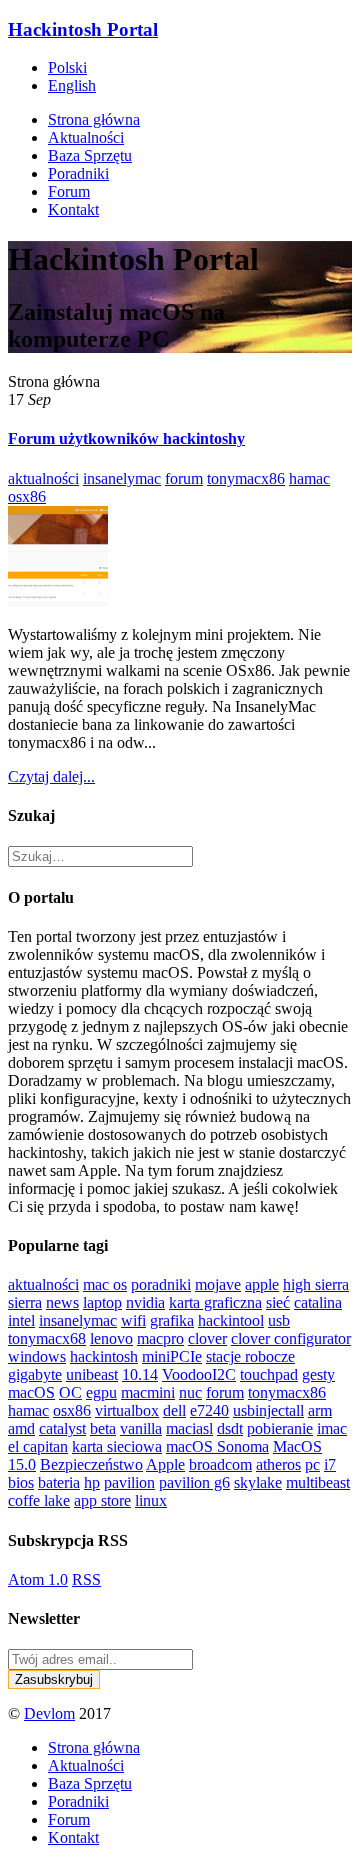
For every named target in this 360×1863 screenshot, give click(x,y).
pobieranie (280, 1428)
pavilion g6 (194, 1482)
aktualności (43, 478)
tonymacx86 (246, 478)
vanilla (141, 1428)
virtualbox (127, 1410)
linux (151, 1500)
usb (279, 1320)
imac (332, 1428)
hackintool (231, 1320)
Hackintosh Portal (83, 29)
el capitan (38, 1446)
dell (174, 1410)
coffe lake (39, 1500)
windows (37, 1356)
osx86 (27, 496)
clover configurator (291, 1338)
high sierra (316, 1284)
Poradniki (78, 173)
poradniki (161, 1284)
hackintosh (104, 1356)
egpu (101, 1392)
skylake (258, 1482)
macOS (31, 1392)
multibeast (318, 1482)
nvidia (145, 1302)
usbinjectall (268, 1410)
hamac (309, 478)
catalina (318, 1302)
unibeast (92, 1374)
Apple (165, 1464)
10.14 (140, 1374)
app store (102, 1500)
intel (21, 1320)
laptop (102, 1302)
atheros (278, 1464)
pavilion (129, 1482)
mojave (218, 1284)
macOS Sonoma (217, 1446)
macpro (160, 1338)
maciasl (189, 1428)
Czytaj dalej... (51, 776)
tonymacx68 (47, 1338)
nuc (190, 1392)
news (62, 1302)
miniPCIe (172, 1356)
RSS (86, 1579)
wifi (133, 1320)
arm (320, 1410)
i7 (330, 1464)
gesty (318, 1374)
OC (70, 1392)
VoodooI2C (199, 1374)
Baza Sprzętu (90, 155)
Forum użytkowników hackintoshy (126, 438)
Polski (67, 67)
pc (312, 1464)
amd (21, 1428)
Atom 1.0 (38, 1579)
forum (184, 478)
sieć (278, 1302)
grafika (172, 1320)
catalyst (62, 1428)
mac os (105, 1284)
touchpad (269, 1374)
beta (103, 1428)
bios (21, 1482)
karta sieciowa (117, 1446)
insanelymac (122, 478)
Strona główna (94, 119)
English (72, 85)
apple (262, 1284)
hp (92, 1482)
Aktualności (86, 137)
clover (207, 1338)
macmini (148, 1392)
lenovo (111, 1338)
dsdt (230, 1428)
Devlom (49, 1713)
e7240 (209, 1410)
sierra (25, 1302)
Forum (69, 191)
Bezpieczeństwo (91, 1464)
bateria (59, 1482)
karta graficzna (215, 1302)
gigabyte (35, 1374)
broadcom (220, 1464)
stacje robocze (250, 1356)
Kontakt (73, 209)
